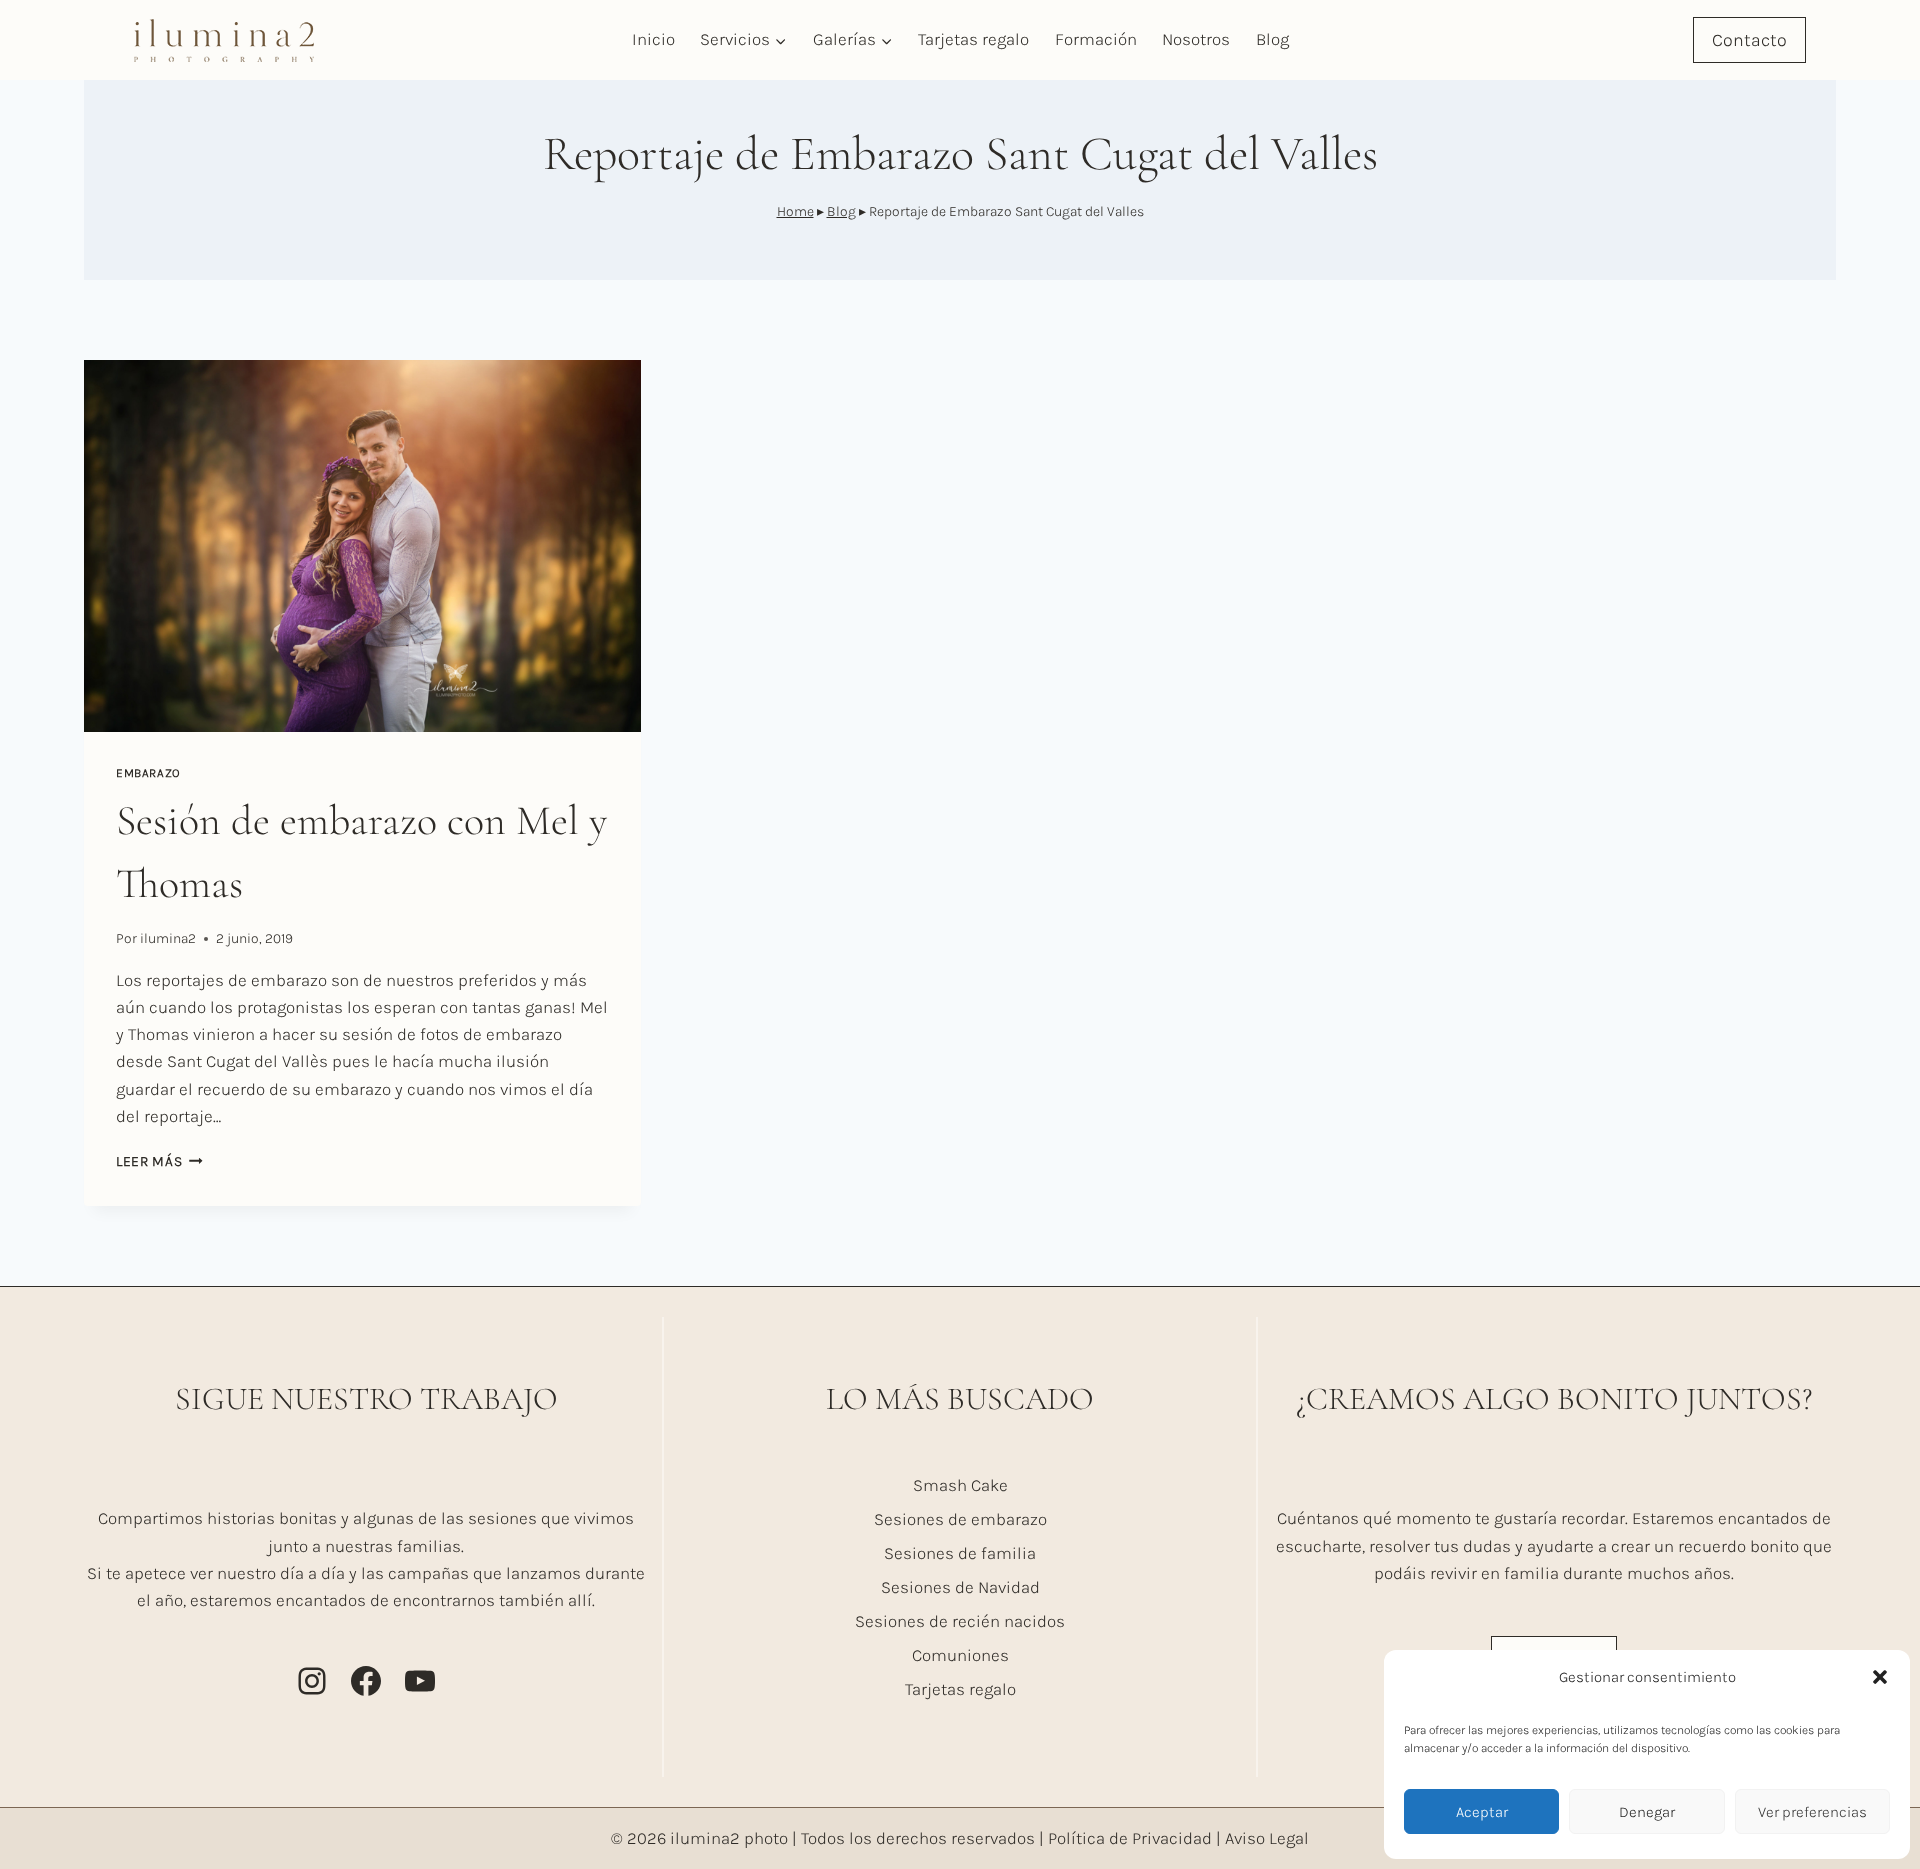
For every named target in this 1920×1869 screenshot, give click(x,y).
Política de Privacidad (1130, 1838)
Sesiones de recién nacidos (960, 1621)
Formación (1096, 39)
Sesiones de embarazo (960, 1519)
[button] (1880, 1677)
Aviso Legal (1267, 1838)
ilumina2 (168, 938)
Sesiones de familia (960, 1553)
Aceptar (1482, 1812)
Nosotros (1196, 39)
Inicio (653, 39)
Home (795, 211)
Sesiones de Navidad (960, 1587)
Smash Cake (960, 1485)
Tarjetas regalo (973, 39)
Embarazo (148, 773)
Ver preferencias (1812, 1812)
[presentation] (362, 546)
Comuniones (960, 1655)
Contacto (1749, 40)
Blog (1272, 39)
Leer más (159, 1161)
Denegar (1647, 1812)
